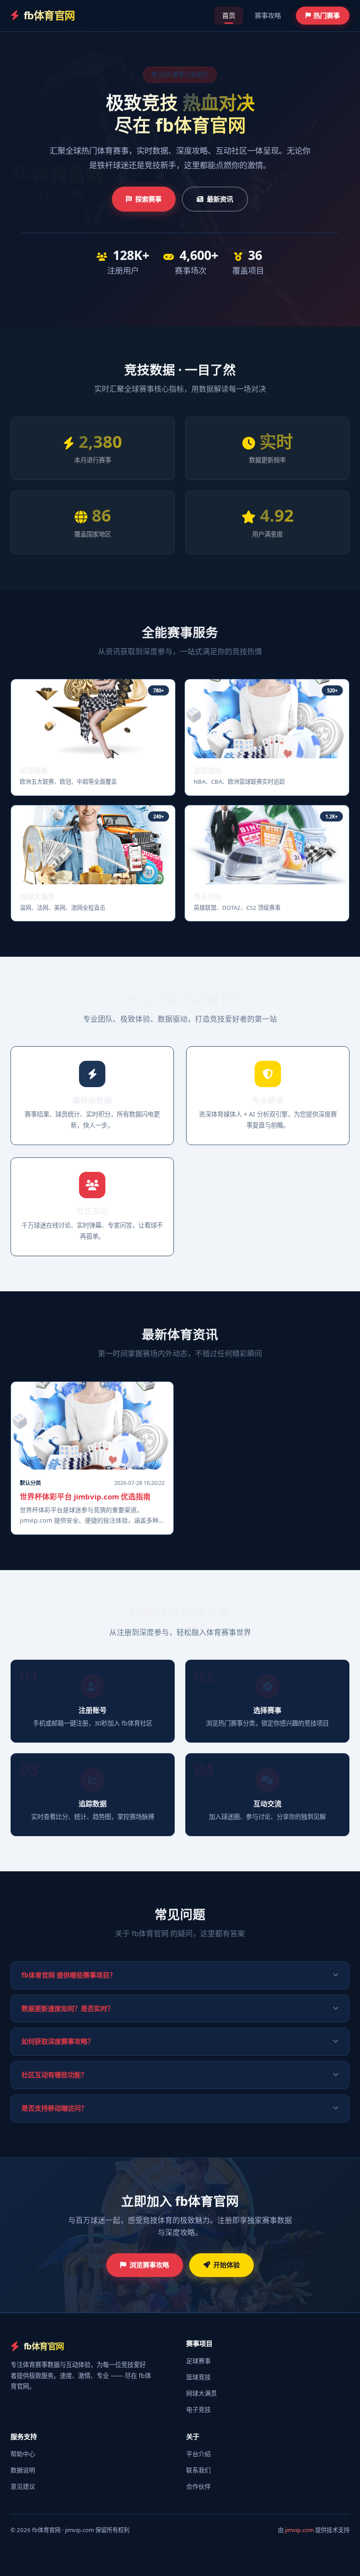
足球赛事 (198, 2361)
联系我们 (198, 2470)
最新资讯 (220, 199)
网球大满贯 (202, 2393)
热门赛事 (327, 15)
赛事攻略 (268, 15)
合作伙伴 (198, 2486)
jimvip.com (299, 2530)
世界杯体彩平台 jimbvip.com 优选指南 (85, 1497)
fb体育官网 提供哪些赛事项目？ (69, 1975)
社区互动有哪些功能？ (54, 2075)
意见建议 (23, 2486)
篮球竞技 (198, 2377)
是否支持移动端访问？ (54, 2108)
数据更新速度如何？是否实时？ (68, 2008)
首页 (229, 15)
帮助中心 (23, 2454)
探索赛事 (148, 199)
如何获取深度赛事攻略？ (58, 2041)
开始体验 (227, 2265)
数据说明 (23, 2470)
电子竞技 (198, 2409)
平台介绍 (198, 2454)
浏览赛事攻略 (149, 2265)
